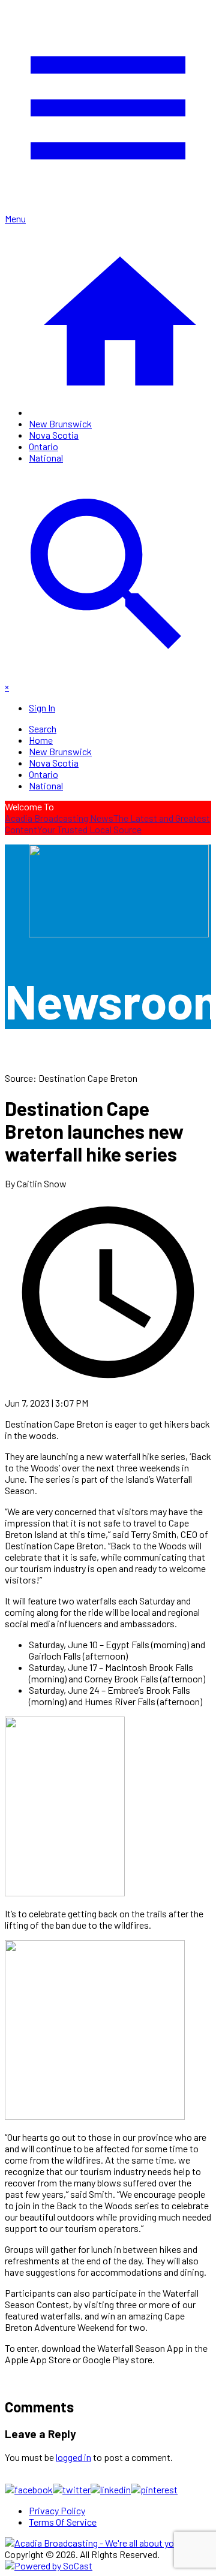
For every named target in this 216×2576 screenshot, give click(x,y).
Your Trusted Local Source (89, 829)
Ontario (43, 446)
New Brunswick (60, 423)
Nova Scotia (54, 435)
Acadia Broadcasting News (59, 818)
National (46, 458)
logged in (73, 2457)
